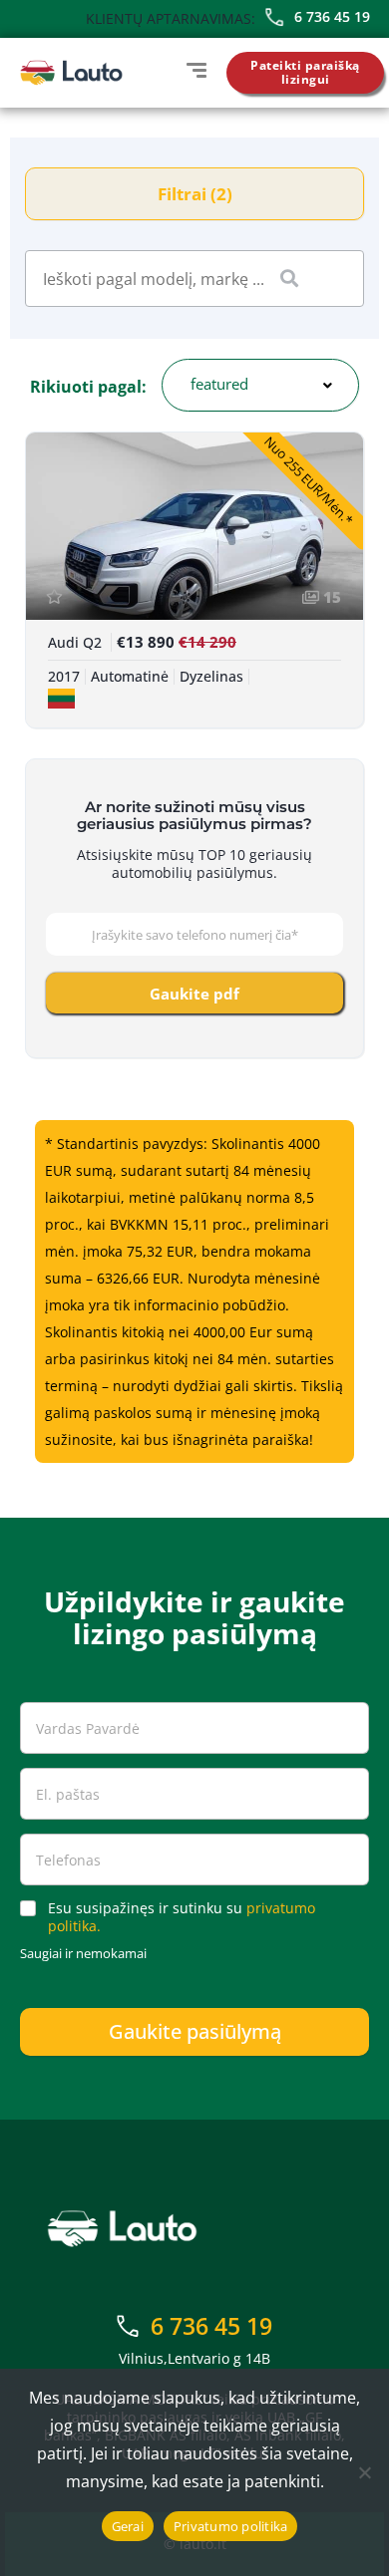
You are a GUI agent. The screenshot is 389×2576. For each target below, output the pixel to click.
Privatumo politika (231, 2526)
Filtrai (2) (195, 194)
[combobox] (260, 385)
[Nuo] (364, 2472)
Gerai (128, 2526)
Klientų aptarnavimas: (171, 18)
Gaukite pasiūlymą (195, 2031)
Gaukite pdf (194, 994)
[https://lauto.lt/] (71, 73)
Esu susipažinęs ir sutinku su (182, 1917)
